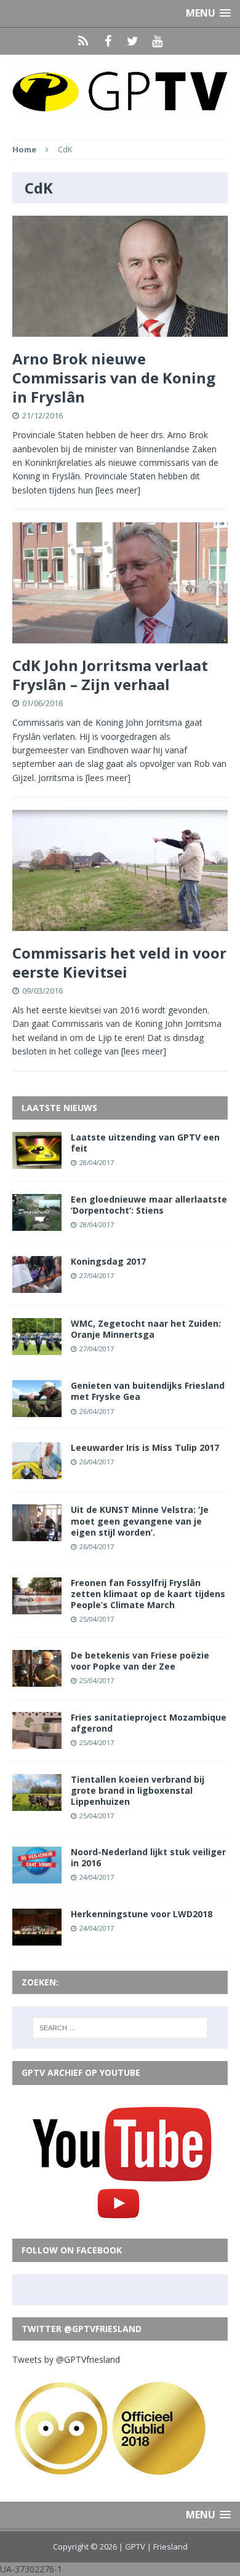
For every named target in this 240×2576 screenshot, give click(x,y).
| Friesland (167, 2547)
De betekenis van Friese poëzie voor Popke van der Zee (140, 1661)
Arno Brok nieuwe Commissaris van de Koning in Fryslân (114, 378)
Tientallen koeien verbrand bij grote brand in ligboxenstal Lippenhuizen (138, 1790)
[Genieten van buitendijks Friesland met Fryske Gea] (37, 1410)
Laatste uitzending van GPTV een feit (145, 1143)
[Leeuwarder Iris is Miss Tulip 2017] (37, 1472)
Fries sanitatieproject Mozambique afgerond (149, 1723)
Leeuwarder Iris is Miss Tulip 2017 (145, 1447)
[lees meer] (118, 490)
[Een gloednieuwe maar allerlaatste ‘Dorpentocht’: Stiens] (37, 1224)
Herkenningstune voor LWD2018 (142, 1914)
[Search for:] (120, 2028)
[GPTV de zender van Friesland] (120, 91)
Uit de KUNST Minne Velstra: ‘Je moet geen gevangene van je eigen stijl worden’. (140, 1521)
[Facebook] (108, 41)
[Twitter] (132, 41)
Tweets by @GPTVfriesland (66, 2359)
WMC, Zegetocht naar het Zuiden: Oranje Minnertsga (146, 1329)
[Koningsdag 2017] (37, 1286)
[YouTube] (157, 41)
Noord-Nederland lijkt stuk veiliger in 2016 (148, 1857)
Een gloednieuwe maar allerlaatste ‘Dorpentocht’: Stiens (149, 1205)
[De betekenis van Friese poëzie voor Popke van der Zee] (37, 1679)
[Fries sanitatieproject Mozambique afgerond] (37, 1741)
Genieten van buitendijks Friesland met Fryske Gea (148, 1391)
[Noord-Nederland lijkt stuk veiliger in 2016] (37, 1876)
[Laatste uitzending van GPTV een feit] (37, 1161)
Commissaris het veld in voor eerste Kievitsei (119, 962)
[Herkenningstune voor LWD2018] (37, 1938)
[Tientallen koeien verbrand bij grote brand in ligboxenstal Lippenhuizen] (37, 1804)
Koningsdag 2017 (108, 1261)
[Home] (83, 41)
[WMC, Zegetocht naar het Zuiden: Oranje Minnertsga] (37, 1348)
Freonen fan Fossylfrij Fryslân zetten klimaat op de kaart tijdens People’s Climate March (148, 1594)
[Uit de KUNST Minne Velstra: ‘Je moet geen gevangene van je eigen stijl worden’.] (37, 1534)
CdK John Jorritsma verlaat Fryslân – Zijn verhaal (110, 675)
